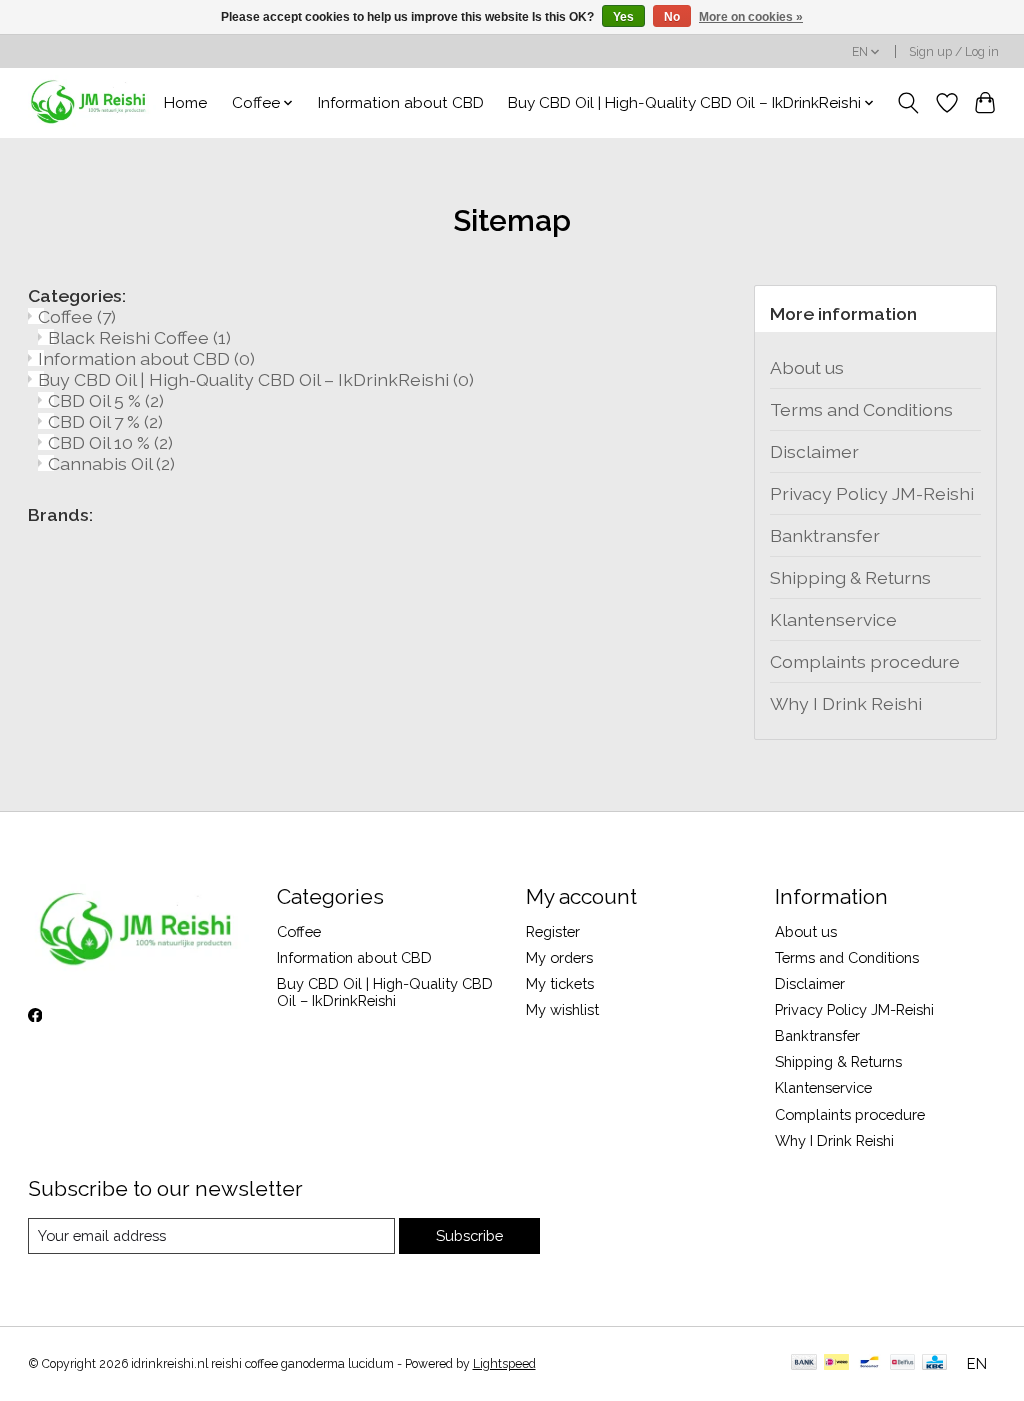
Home (185, 103)
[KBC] (934, 1363)
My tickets (560, 983)
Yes (623, 17)
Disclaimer (814, 451)
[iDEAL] (836, 1363)
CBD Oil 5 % (106, 400)
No (672, 17)
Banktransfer (825, 535)
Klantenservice (833, 619)
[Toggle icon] (907, 103)
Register (553, 931)
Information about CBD (401, 103)
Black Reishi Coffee (139, 337)
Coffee (77, 316)
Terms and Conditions (861, 409)
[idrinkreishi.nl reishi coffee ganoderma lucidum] (90, 102)
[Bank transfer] (804, 1363)
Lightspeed (504, 1364)
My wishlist (562, 1009)
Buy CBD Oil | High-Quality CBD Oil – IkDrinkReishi (256, 379)
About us (807, 367)
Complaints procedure (865, 661)
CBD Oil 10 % (110, 442)
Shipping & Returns (850, 577)
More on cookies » (751, 17)
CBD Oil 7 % (105, 421)
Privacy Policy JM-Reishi (872, 493)
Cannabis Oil (111, 463)
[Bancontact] (869, 1363)
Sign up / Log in (954, 52)
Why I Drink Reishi (846, 703)
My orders (559, 957)
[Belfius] (902, 1363)
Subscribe (469, 1235)
